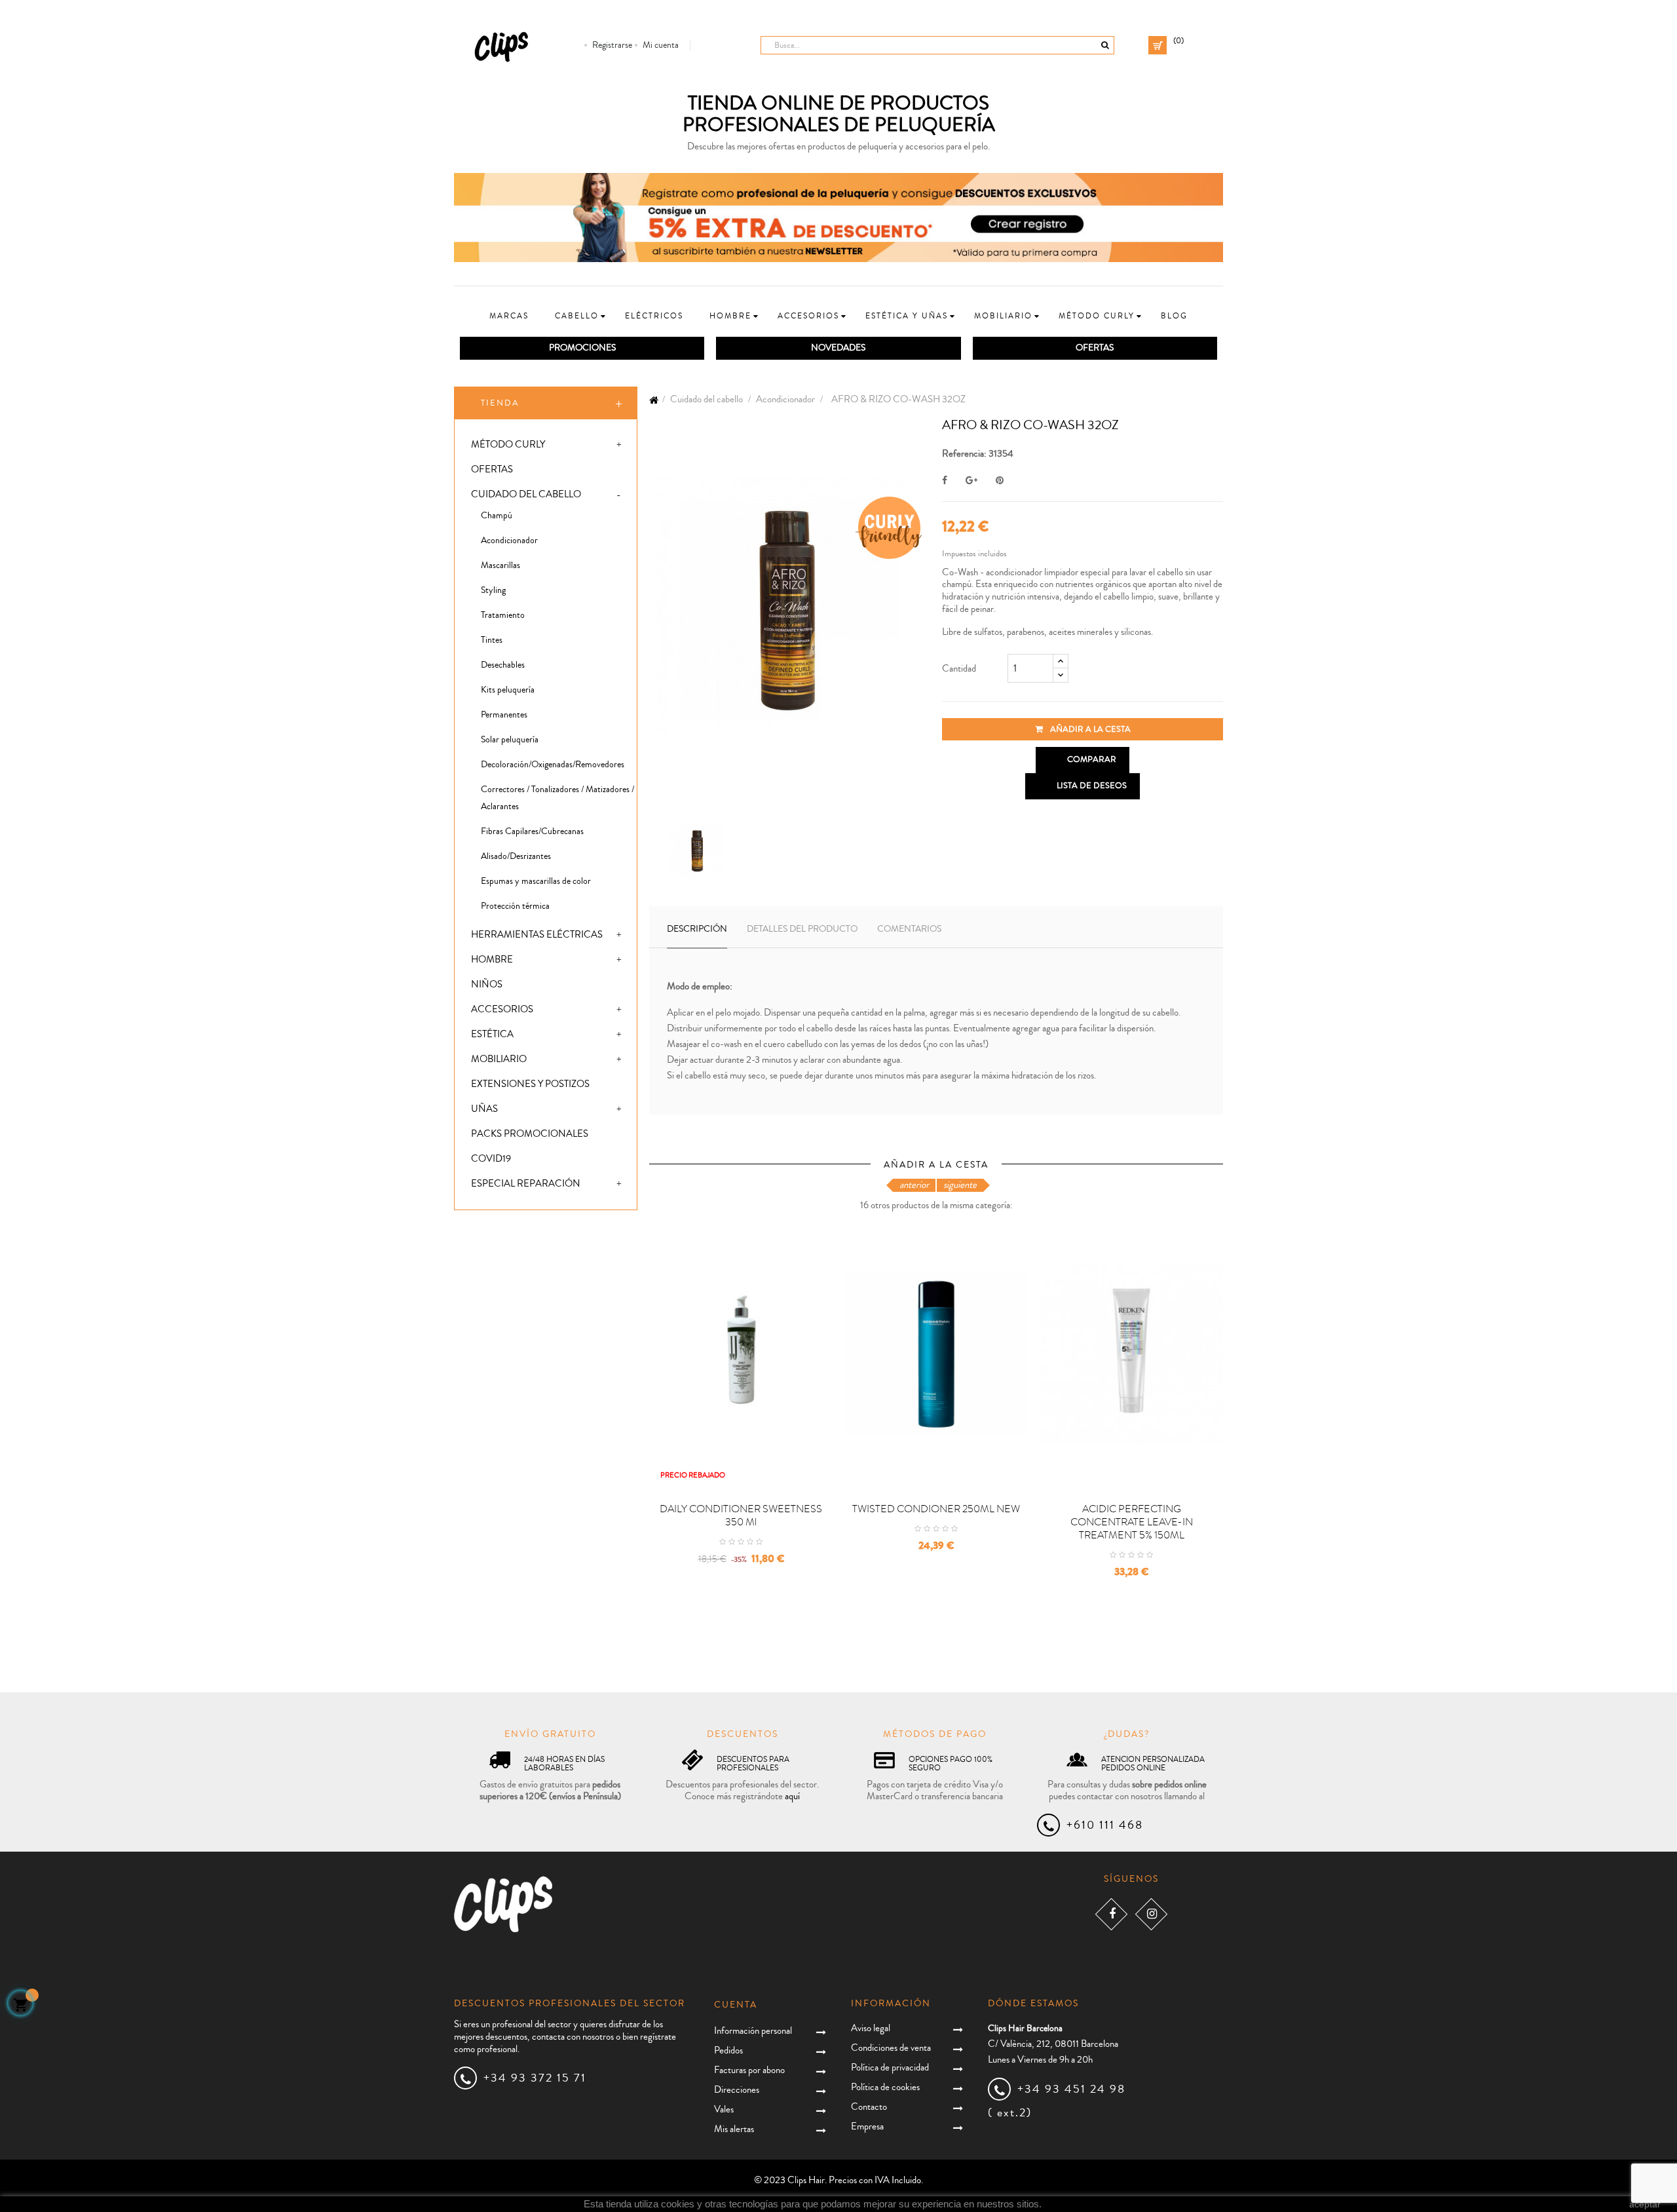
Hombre (492, 960)
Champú (497, 516)
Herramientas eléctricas (537, 935)
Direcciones (737, 2090)
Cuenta (736, 2005)
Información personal (753, 2031)
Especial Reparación (526, 1184)
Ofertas (492, 469)
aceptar (1645, 2204)
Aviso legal (871, 2028)
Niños (487, 984)
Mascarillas (500, 565)
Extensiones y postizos (530, 1084)
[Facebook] (1111, 1914)
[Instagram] (1151, 1914)
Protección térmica (515, 906)
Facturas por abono (749, 2070)
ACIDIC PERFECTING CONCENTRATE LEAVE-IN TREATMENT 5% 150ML (1132, 1522)
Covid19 (491, 1159)
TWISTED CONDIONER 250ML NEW (936, 1509)
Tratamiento (503, 615)
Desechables (503, 665)
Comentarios (909, 929)
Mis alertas (734, 2129)
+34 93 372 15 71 (535, 2078)
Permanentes (504, 715)
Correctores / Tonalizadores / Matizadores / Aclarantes (557, 798)
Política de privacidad (890, 2068)
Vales (724, 2109)
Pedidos (728, 2050)
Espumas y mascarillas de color (536, 881)
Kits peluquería (508, 690)
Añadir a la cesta (1089, 729)
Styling (493, 590)
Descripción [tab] (697, 929)
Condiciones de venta (891, 2048)
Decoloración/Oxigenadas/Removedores (553, 765)
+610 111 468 (1105, 1825)
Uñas (484, 1109)
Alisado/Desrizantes (516, 856)
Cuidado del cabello (526, 494)
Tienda (500, 403)
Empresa (867, 2126)
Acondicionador (509, 541)
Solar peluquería (510, 740)
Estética (492, 1034)
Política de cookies (885, 2087)
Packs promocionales (530, 1134)
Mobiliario (499, 1059)
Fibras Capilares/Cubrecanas (532, 831)
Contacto (869, 2107)
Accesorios (502, 1009)
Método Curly (508, 445)
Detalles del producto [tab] (802, 929)
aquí (792, 1796)
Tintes (492, 640)
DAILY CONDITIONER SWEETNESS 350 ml (741, 1516)
